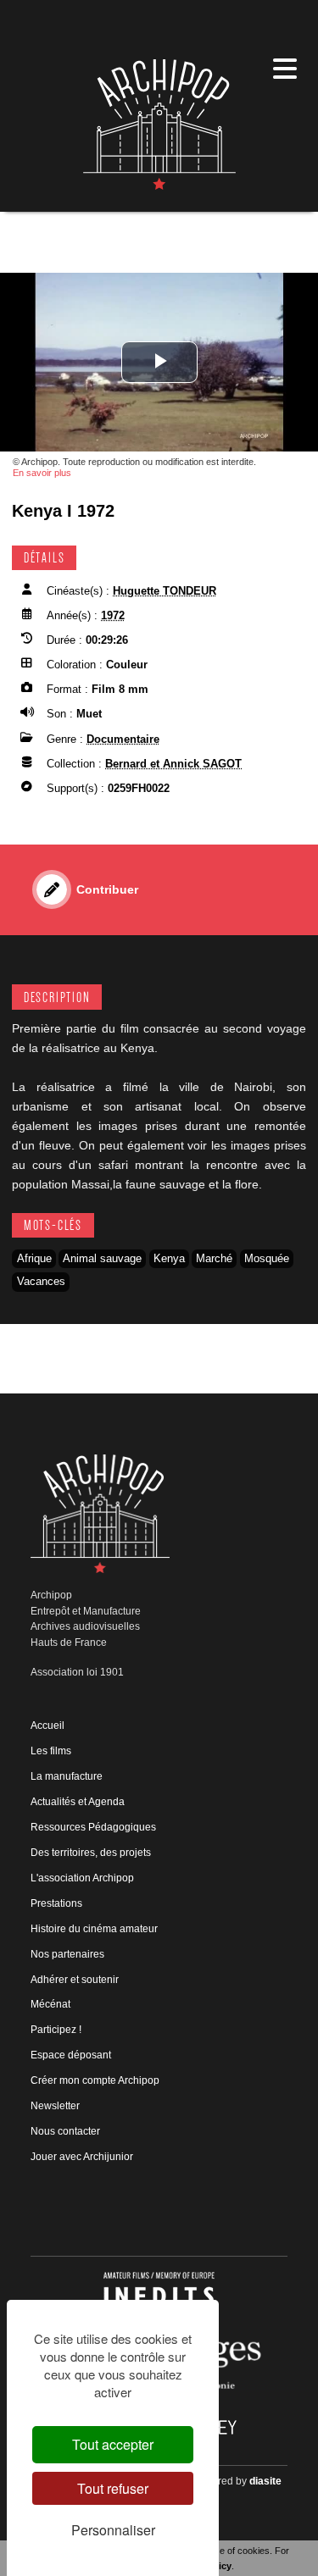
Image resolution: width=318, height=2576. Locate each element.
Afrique (34, 1258)
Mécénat (50, 2004)
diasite (265, 2481)
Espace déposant (71, 2055)
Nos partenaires (67, 1954)
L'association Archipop (82, 1878)
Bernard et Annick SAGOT (173, 764)
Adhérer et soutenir (75, 1980)
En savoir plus (42, 473)
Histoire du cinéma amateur (94, 1929)
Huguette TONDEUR (165, 591)
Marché (214, 1258)
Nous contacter (65, 2131)
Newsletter (55, 2106)
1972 (113, 615)
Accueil (47, 1726)
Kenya (169, 1258)
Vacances (41, 1281)
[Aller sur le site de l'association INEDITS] (159, 2295)
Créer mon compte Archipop (95, 2080)
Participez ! (56, 2030)
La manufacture (67, 1776)
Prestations (56, 1903)
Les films (51, 1751)
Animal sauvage (102, 1258)
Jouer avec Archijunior (82, 2157)
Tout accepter (113, 2444)
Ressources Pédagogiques (93, 1827)
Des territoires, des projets (91, 1853)
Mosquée (267, 1258)
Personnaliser (113, 2530)
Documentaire (123, 739)
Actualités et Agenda (78, 1802)
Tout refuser (113, 2488)
